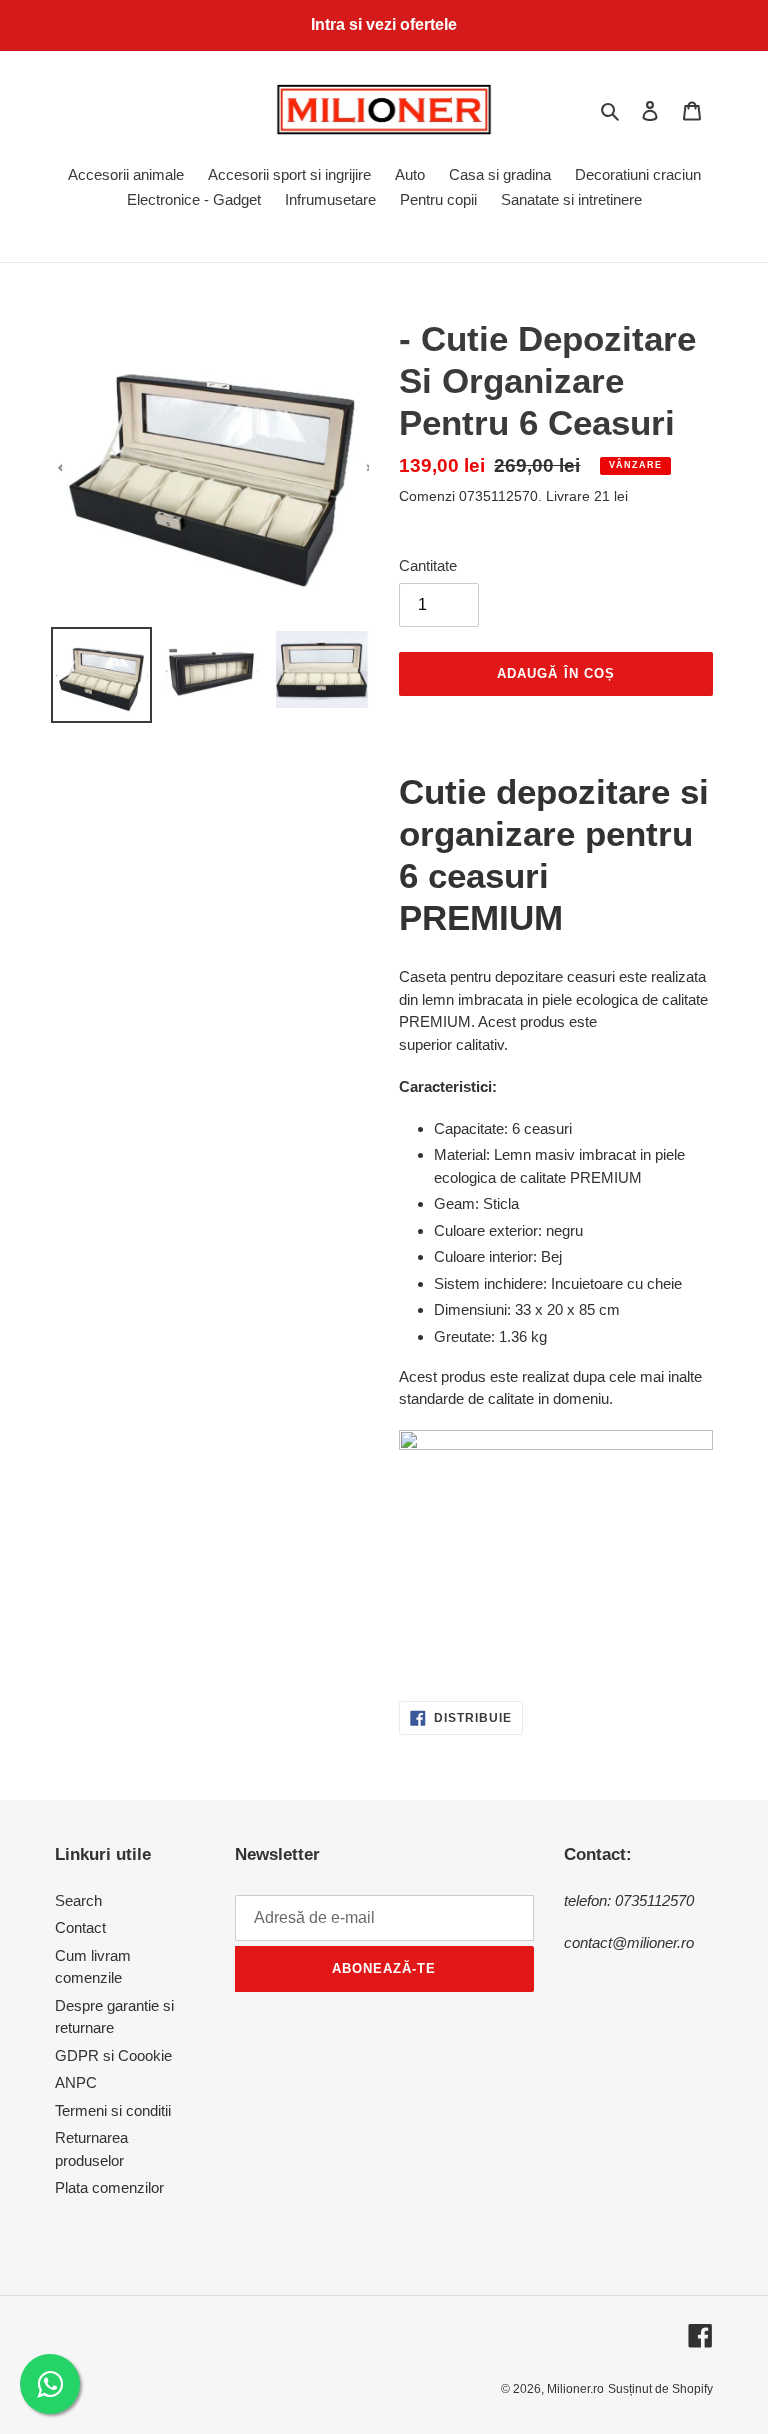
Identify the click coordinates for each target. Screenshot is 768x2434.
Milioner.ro (575, 2389)
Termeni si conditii (113, 2110)
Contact (80, 1927)
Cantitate (428, 565)
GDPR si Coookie (113, 2055)
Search (78, 1900)
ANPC (76, 2082)
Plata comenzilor (109, 2187)
